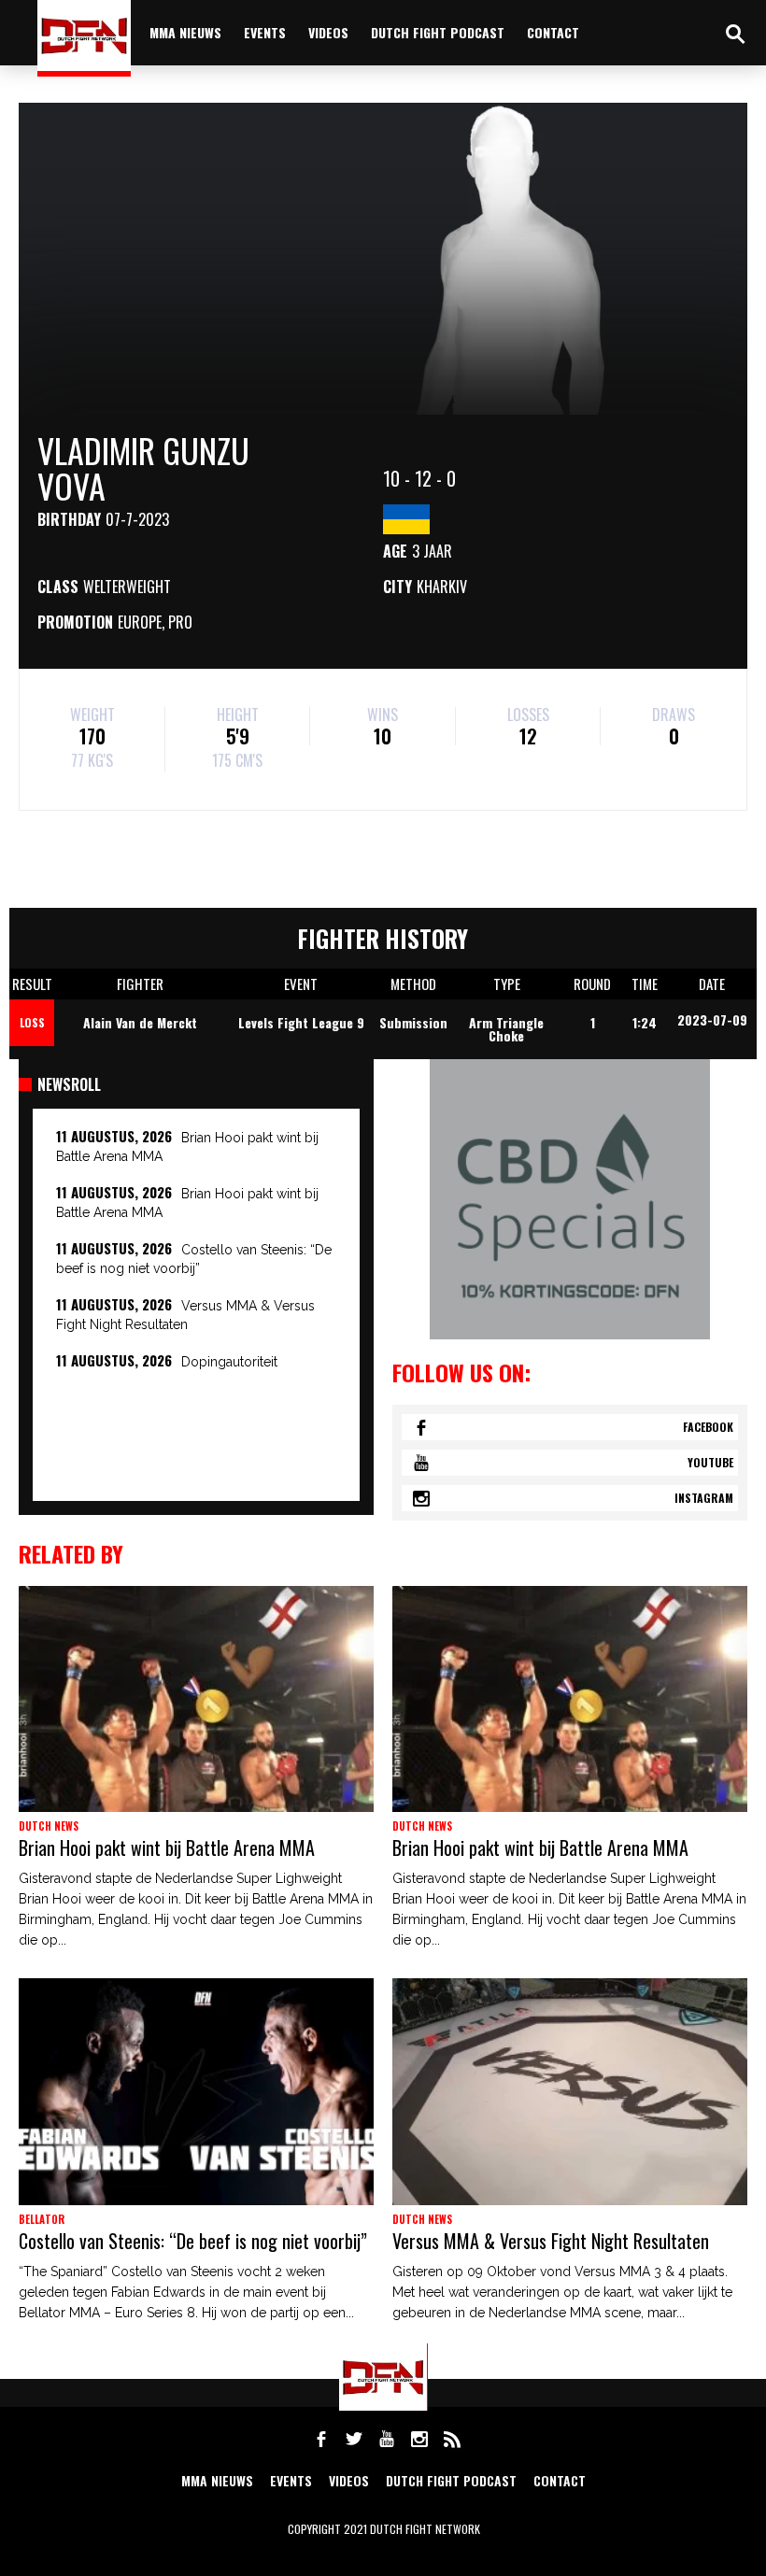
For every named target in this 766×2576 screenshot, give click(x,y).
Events (265, 32)
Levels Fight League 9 (301, 1022)
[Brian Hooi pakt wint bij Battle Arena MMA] (196, 1699)
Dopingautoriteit (229, 1362)
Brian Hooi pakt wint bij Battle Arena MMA (167, 1847)
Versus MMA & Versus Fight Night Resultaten (551, 2241)
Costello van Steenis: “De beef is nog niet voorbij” (193, 2241)
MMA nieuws (185, 32)
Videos (328, 32)
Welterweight (127, 587)
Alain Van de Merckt (140, 1022)
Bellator (42, 2219)
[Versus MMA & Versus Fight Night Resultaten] (570, 2091)
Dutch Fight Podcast (438, 32)
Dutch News (49, 1826)
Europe (140, 622)
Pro (180, 622)
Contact (553, 32)
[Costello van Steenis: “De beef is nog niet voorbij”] (196, 2091)
